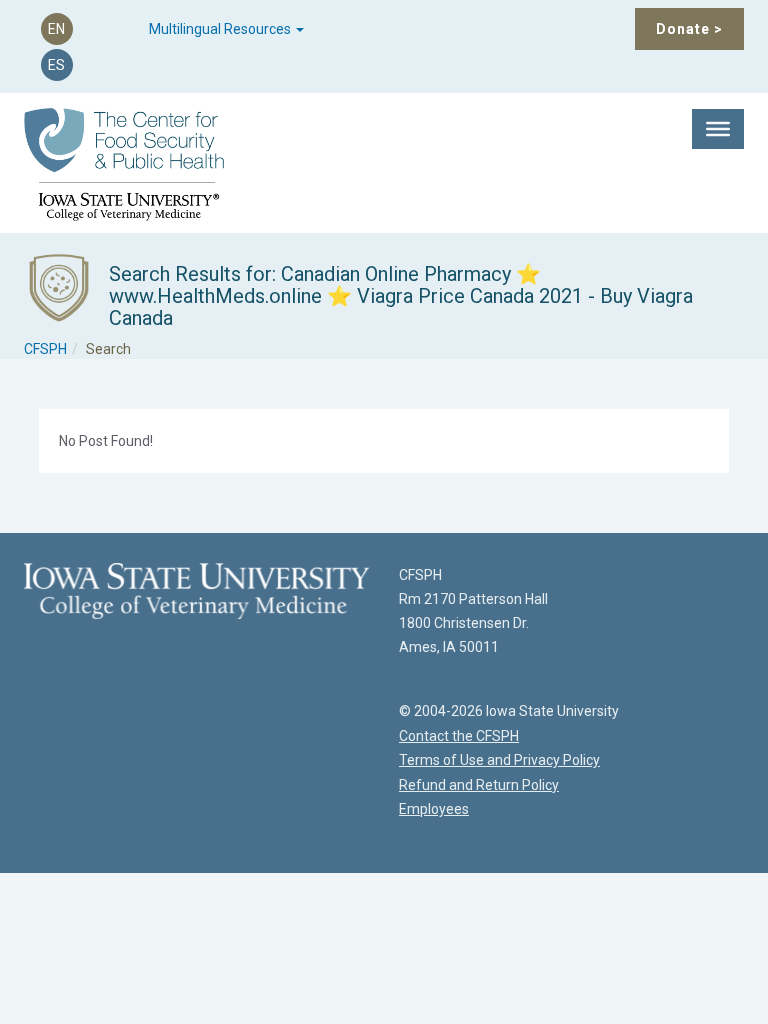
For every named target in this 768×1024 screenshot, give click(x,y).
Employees (434, 809)
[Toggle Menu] (718, 129)
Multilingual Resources (221, 29)
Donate (689, 29)
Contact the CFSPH (459, 736)
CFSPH (45, 349)
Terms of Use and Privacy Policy (499, 760)
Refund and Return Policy (479, 785)
